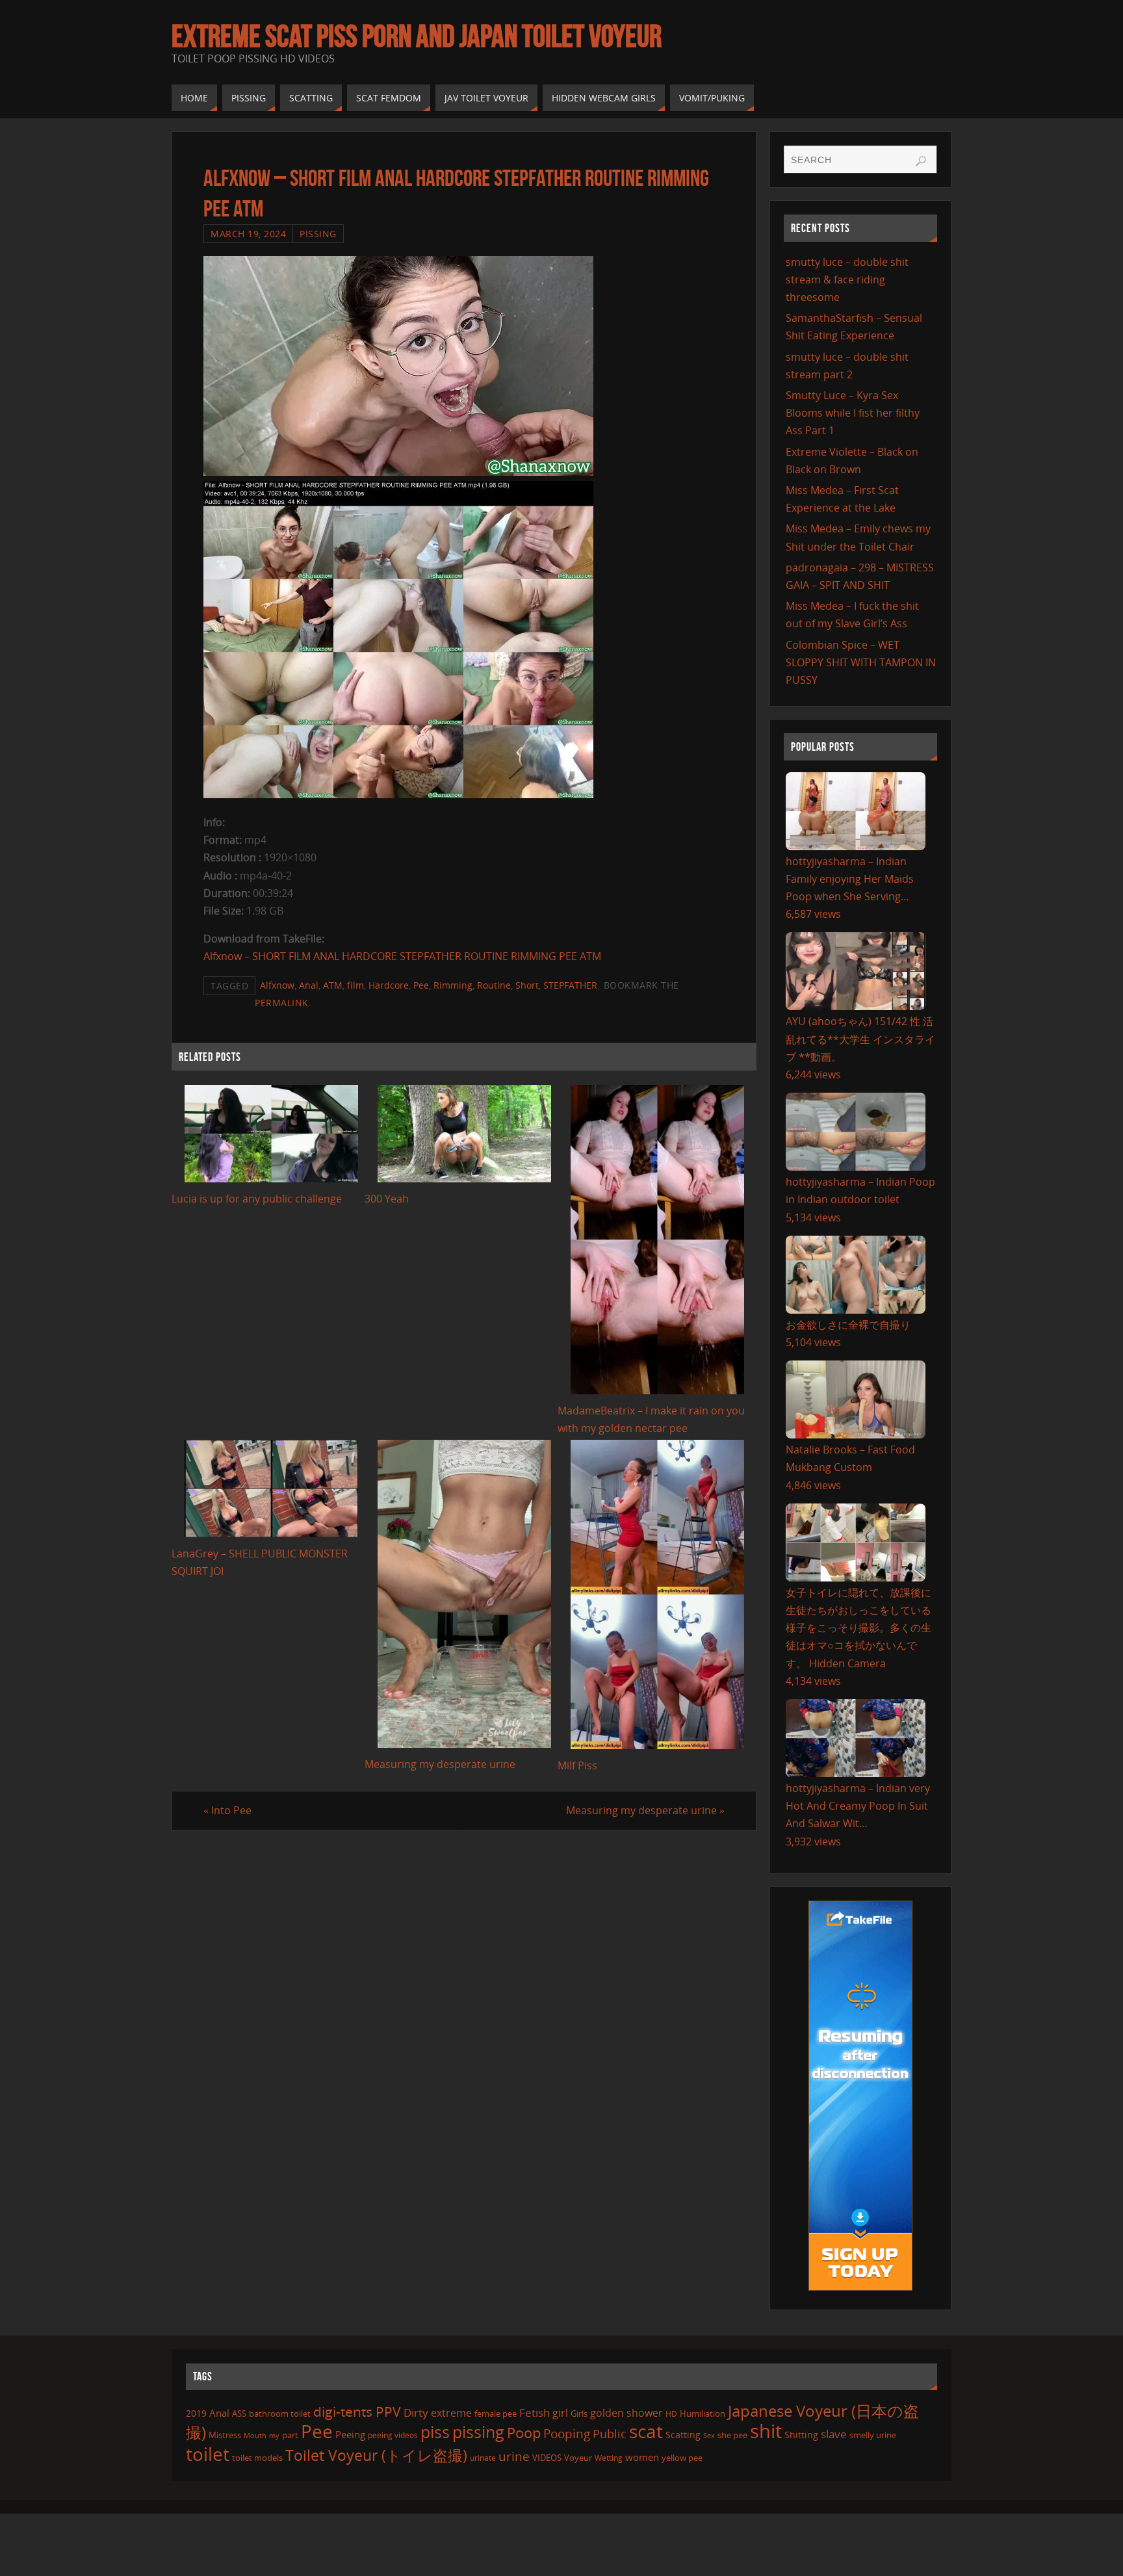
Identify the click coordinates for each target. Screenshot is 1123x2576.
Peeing (350, 2434)
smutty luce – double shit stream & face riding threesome (847, 280)
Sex (709, 2436)
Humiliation (703, 2413)
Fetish (535, 2413)
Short (527, 985)
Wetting (609, 2458)
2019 (196, 2413)
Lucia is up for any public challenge (257, 1199)
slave (834, 2434)
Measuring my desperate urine (440, 1764)
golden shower (626, 2413)
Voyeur (578, 2458)
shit (766, 2431)
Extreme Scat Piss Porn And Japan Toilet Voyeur (417, 36)
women (642, 2457)
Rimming (453, 985)
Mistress (225, 2435)
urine (514, 2456)
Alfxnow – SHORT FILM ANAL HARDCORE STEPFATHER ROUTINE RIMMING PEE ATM (402, 956)
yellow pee (682, 2458)
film (355, 985)
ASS (239, 2413)
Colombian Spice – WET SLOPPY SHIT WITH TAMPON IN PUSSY (861, 662)
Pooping (567, 2433)
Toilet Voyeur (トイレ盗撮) (376, 2455)
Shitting (801, 2435)
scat (646, 2431)
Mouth (255, 2435)
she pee (732, 2435)
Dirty (416, 2412)
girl (560, 2413)
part (290, 2435)
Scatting (683, 2435)
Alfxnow (277, 985)
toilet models (257, 2458)
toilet (208, 2454)
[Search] (921, 161)
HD (671, 2414)
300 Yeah (387, 1199)
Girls (579, 2413)
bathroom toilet (280, 2413)
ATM (333, 985)
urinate (483, 2458)
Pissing (318, 234)
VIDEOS (547, 2458)
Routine (494, 985)
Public (610, 2434)
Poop (524, 2433)
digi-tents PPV (357, 2412)
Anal (309, 985)
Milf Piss (577, 1765)
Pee (421, 985)
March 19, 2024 (248, 234)
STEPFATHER (570, 985)
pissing (478, 2432)
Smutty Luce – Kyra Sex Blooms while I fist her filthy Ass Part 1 (853, 413)
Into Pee (227, 1810)
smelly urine (873, 2435)
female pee (496, 2413)
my (274, 2435)
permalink (282, 1003)
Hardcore (389, 985)
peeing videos (393, 2435)
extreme (451, 2413)
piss (435, 2432)
